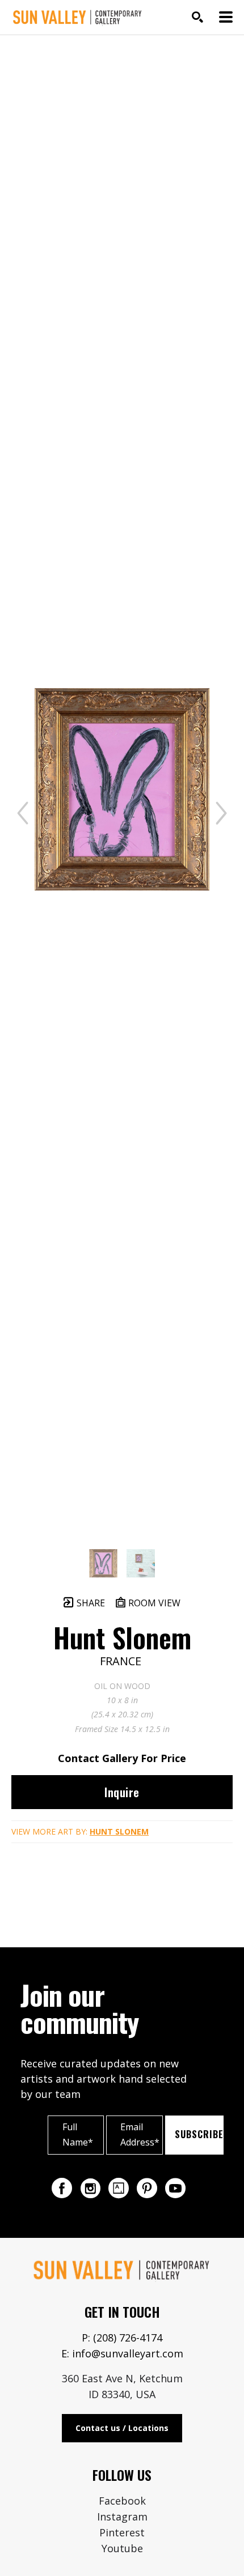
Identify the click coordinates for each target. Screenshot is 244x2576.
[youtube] (175, 2188)
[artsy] (119, 2188)
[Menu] (226, 17)
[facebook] (62, 2188)
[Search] (197, 17)
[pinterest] (147, 2188)
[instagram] (90, 2188)
